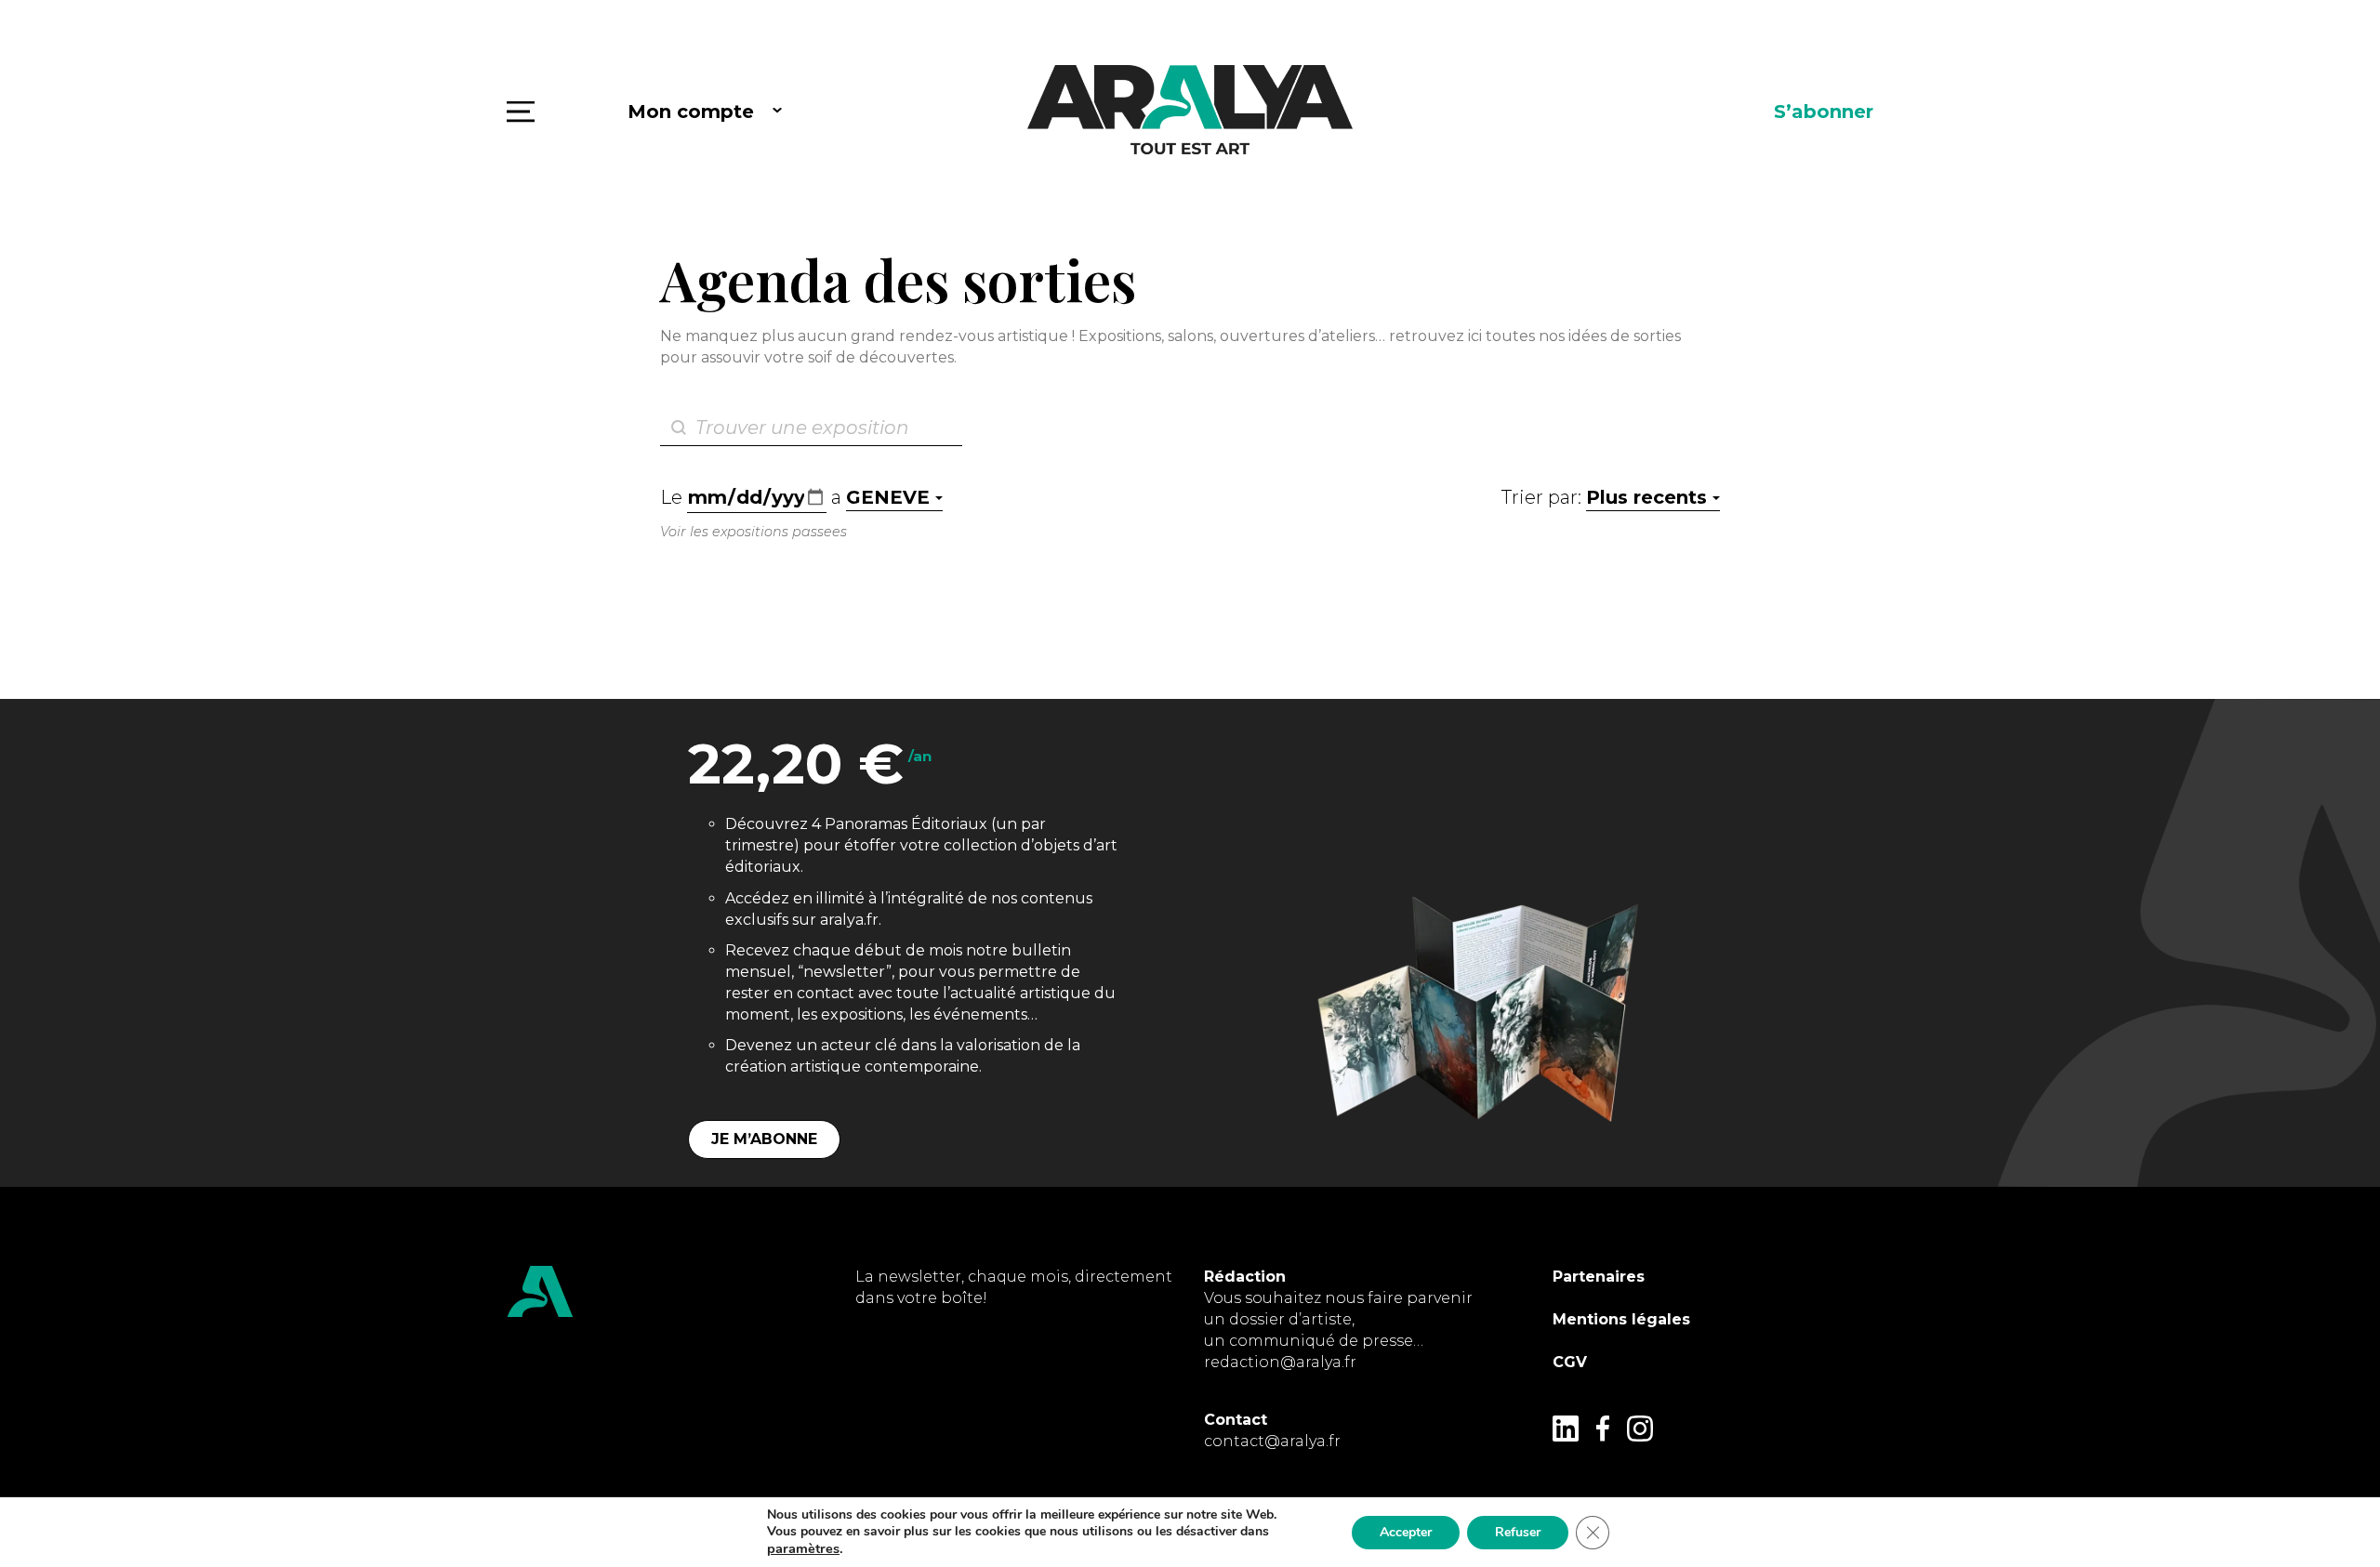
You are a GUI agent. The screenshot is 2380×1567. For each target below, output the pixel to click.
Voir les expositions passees (754, 532)
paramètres (803, 1548)
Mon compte (691, 112)
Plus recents (1646, 497)
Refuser (1518, 1532)
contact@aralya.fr (1272, 1441)
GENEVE (888, 497)
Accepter (1406, 1532)
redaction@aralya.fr (1280, 1362)
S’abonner (1824, 112)
